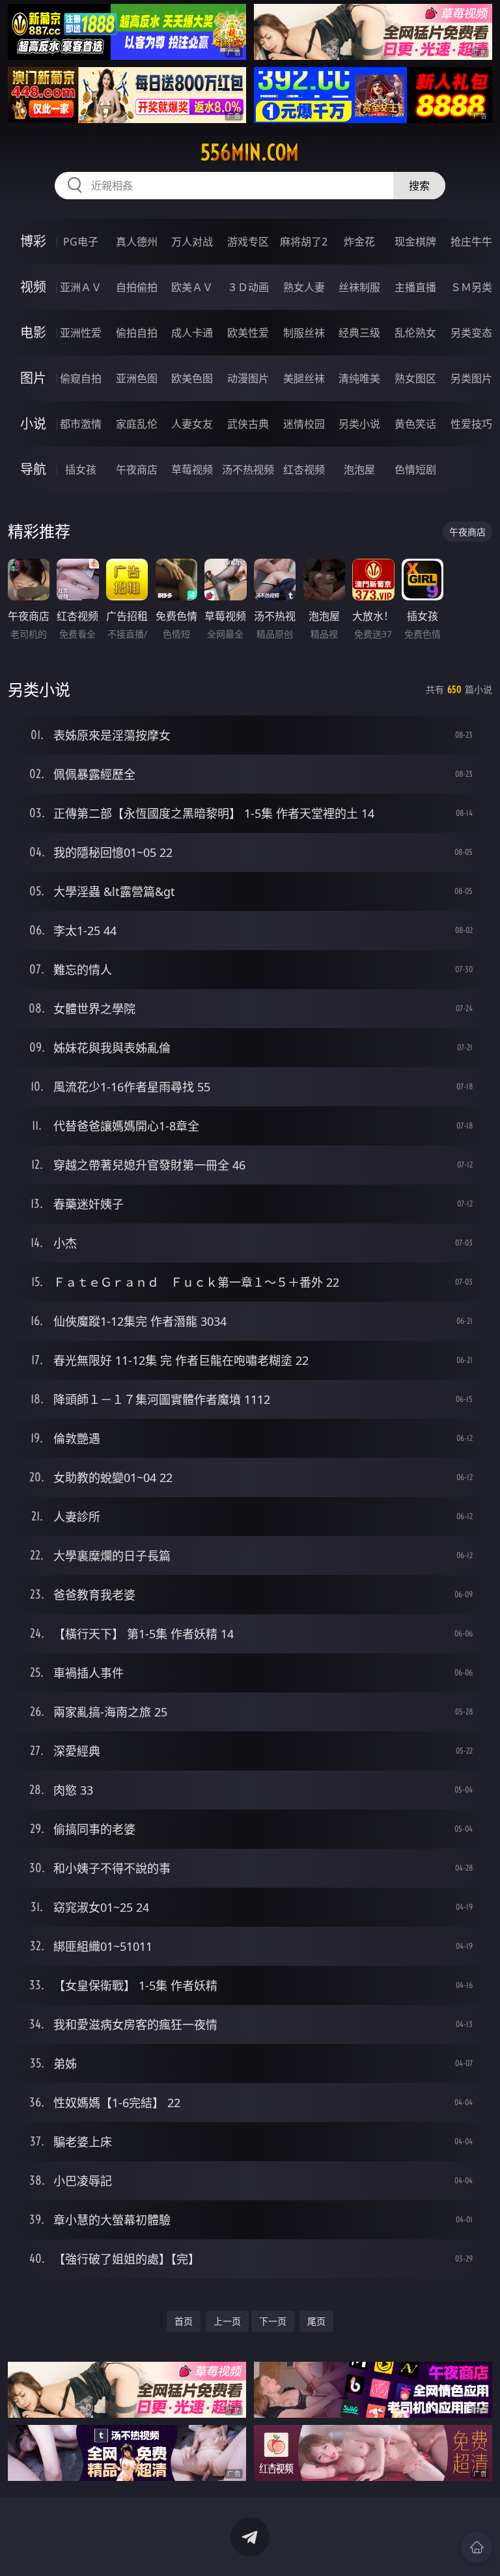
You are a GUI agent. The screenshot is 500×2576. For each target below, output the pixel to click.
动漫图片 (248, 378)
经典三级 (359, 333)
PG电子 (81, 242)
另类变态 (471, 333)
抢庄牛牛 (471, 242)
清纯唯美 (359, 378)
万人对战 (192, 242)
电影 (33, 332)
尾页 (316, 2321)
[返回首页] (477, 2547)
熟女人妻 (304, 287)
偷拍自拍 (137, 333)
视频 (33, 287)
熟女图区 (415, 378)
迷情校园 (304, 424)
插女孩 (81, 469)
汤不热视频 (248, 469)
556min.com (250, 152)
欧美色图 (192, 378)
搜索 (419, 186)
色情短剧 (415, 469)
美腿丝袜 (304, 378)
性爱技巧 (471, 424)
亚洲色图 (137, 378)
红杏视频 (304, 469)
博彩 (33, 241)
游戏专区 (248, 242)
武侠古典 (248, 424)
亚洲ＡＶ (81, 287)
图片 (33, 378)
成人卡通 (192, 333)
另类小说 (359, 424)
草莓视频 (192, 469)
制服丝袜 (304, 333)
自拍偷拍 (137, 287)
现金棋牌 (415, 242)
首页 (184, 2321)
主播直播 (415, 287)
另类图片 (471, 378)
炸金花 (359, 242)
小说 (33, 424)
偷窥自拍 (81, 378)
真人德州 (137, 242)
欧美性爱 (248, 333)
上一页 (227, 2321)
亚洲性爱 (81, 333)
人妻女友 (192, 424)
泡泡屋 (359, 469)
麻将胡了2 (304, 242)
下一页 (273, 2321)
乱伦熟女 (415, 333)
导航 (33, 469)
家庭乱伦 (137, 424)
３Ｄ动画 (248, 287)
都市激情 (81, 424)
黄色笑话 (415, 424)
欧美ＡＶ (192, 287)
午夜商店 (137, 469)
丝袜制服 (359, 287)
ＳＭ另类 (471, 287)
